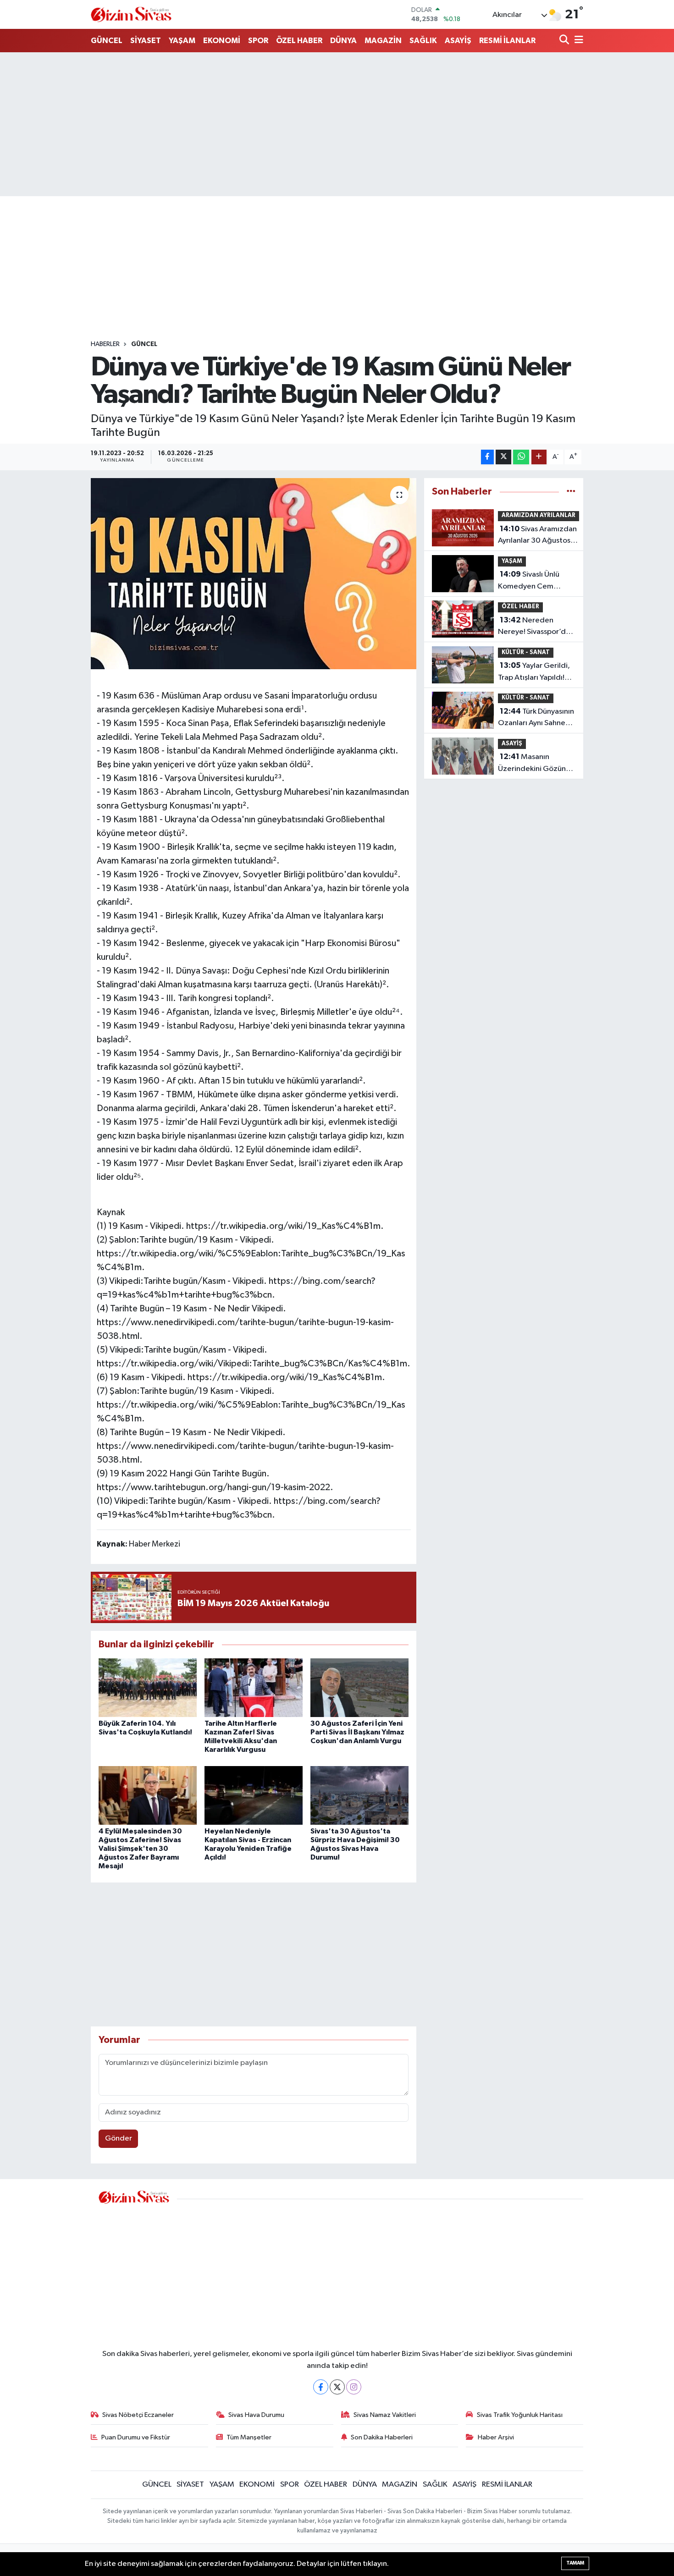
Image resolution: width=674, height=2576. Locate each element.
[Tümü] (571, 492)
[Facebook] (321, 2387)
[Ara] (565, 41)
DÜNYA (343, 41)
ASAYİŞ (458, 41)
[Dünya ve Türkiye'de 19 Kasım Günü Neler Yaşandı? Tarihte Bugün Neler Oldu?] (254, 573)
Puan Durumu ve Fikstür (136, 2437)
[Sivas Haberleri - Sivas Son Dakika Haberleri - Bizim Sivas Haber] (131, 14)
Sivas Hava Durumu (256, 2415)
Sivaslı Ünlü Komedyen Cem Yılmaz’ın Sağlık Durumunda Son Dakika (529, 581)
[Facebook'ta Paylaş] (487, 457)
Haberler (105, 344)
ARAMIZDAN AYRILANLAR (539, 515)
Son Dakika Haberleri (382, 2437)
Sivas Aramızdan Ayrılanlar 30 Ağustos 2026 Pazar (537, 536)
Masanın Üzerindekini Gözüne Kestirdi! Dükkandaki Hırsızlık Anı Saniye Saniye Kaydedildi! (534, 764)
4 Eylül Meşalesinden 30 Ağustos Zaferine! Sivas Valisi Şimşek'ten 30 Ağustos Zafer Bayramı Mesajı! (140, 1849)
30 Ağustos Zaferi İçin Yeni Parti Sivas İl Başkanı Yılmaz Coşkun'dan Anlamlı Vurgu (357, 1732)
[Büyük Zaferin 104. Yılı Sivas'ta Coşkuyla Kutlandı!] (148, 1687)
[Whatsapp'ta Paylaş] (521, 457)
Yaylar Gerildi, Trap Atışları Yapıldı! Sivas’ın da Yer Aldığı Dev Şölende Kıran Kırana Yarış (534, 672)
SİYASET (146, 41)
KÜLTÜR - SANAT (526, 652)
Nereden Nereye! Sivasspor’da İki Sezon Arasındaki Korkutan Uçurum (534, 627)
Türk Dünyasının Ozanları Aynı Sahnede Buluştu (536, 718)
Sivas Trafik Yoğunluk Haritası (520, 2415)
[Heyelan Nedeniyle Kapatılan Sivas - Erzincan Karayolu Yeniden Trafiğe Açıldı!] (254, 1795)
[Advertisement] (337, 124)
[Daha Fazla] (539, 457)
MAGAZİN (383, 41)
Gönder (119, 2138)
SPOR (258, 41)
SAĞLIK (423, 41)
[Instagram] (354, 2387)
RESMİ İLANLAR (507, 41)
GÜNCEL (107, 41)
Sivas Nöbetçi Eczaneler (138, 2415)
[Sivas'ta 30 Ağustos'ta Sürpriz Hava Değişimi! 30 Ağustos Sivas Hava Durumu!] (359, 1795)
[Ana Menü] (577, 41)
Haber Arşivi (496, 2437)
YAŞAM (182, 41)
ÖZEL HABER (299, 41)
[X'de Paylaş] (503, 457)
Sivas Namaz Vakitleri (385, 2415)
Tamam (575, 2563)
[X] (337, 2387)
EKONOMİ (222, 41)
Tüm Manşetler (249, 2437)
